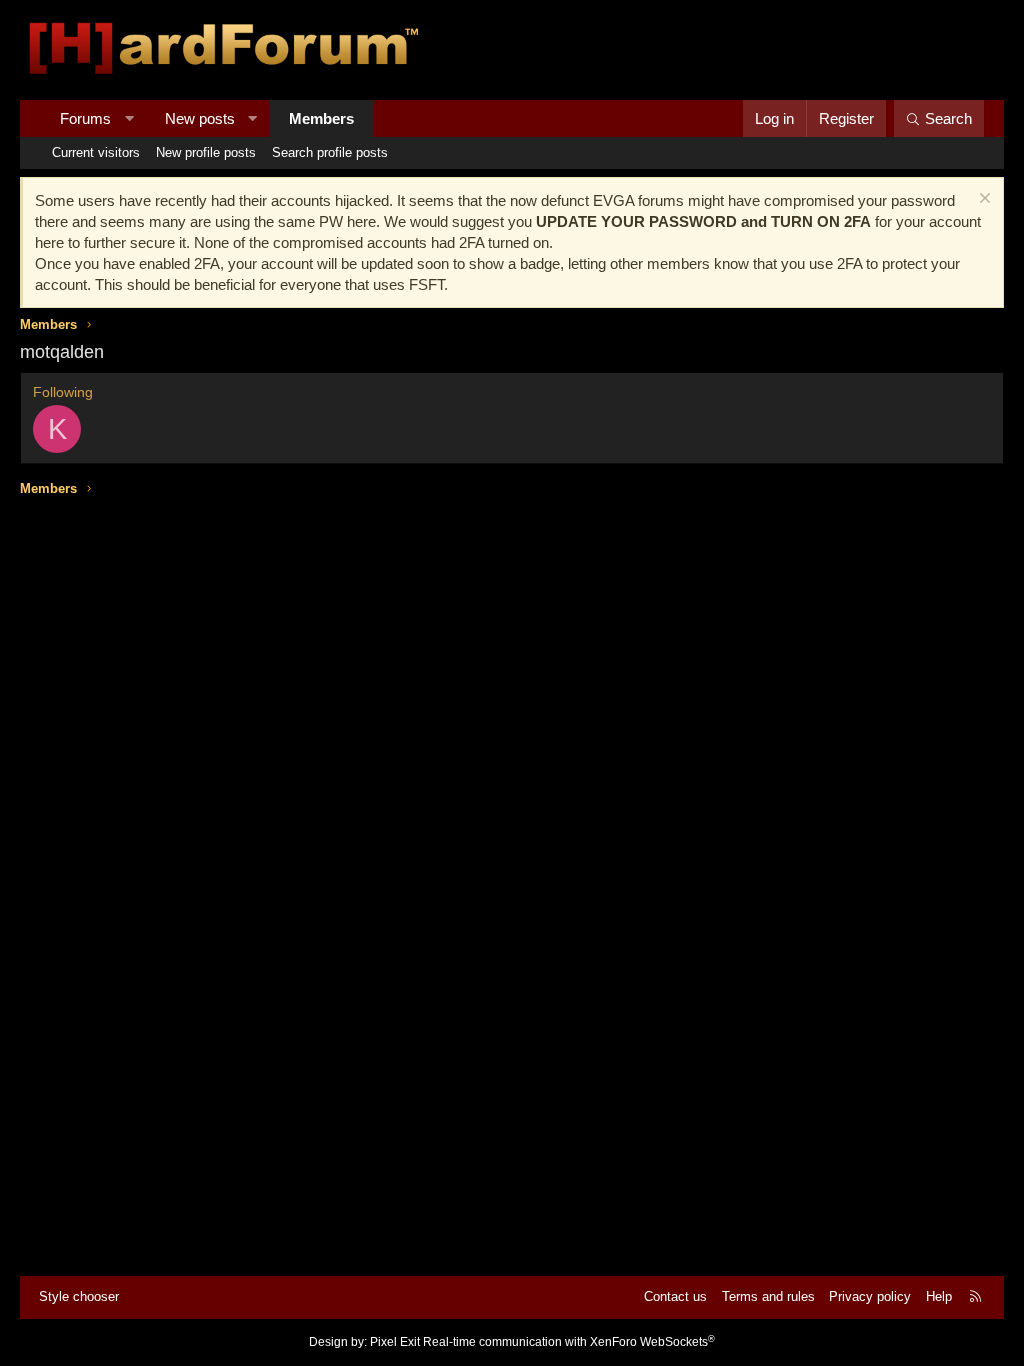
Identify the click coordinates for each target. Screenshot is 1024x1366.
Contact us (675, 1296)
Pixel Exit (395, 1342)
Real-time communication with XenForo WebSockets (569, 1342)
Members (321, 118)
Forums (85, 118)
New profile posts (206, 152)
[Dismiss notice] (982, 200)
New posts (200, 118)
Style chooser (79, 1296)
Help (939, 1296)
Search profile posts (330, 152)
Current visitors (96, 152)
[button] (129, 118)
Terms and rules (768, 1296)
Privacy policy (870, 1296)
